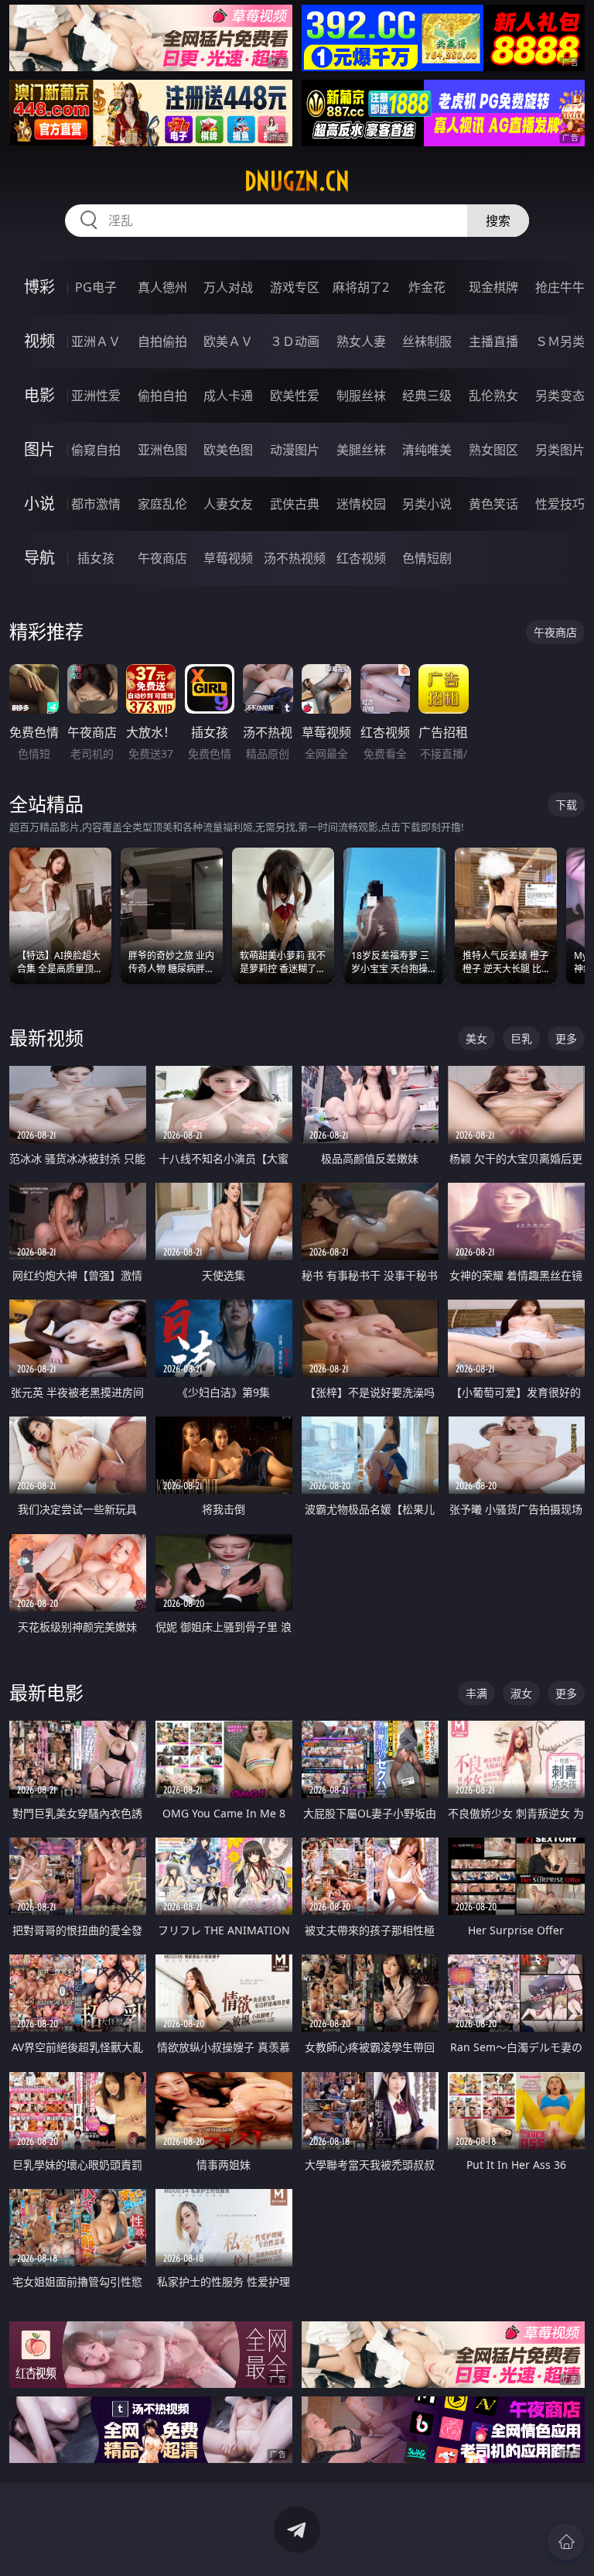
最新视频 (46, 1038)
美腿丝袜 (361, 450)
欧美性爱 (295, 396)
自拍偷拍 (162, 341)
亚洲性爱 (96, 396)
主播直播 (493, 341)
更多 (566, 1038)
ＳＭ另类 (560, 341)
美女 (476, 1038)
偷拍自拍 (162, 396)
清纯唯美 (427, 450)
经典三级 (427, 396)
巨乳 (521, 1038)
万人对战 (228, 287)
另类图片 (560, 450)
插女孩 (96, 558)
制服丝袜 (361, 396)
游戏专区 (295, 287)
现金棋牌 (493, 287)
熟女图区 (493, 450)
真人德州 (162, 287)
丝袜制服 (427, 341)
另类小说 (427, 504)
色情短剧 (427, 558)
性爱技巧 (560, 504)
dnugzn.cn (297, 181)
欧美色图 (228, 450)
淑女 (521, 1693)
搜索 (498, 221)
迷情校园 (361, 504)
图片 (39, 449)
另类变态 (560, 396)
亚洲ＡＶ (96, 341)
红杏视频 (361, 558)
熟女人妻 (361, 341)
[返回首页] (566, 2542)
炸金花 (427, 287)
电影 (39, 395)
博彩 (39, 287)
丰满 (476, 1693)
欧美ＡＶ (228, 341)
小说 (39, 504)
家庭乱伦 (162, 504)
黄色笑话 (493, 504)
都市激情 (96, 504)
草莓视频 (228, 558)
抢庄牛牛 (560, 287)
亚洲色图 (162, 450)
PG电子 (96, 287)
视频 (39, 341)
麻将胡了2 (361, 287)
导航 (39, 558)
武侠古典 (295, 504)
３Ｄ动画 (295, 341)
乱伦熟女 (493, 396)
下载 (566, 805)
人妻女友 (228, 504)
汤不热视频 (295, 558)
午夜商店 (162, 558)
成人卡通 (228, 396)
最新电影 (46, 1692)
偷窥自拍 (96, 450)
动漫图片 (295, 450)
